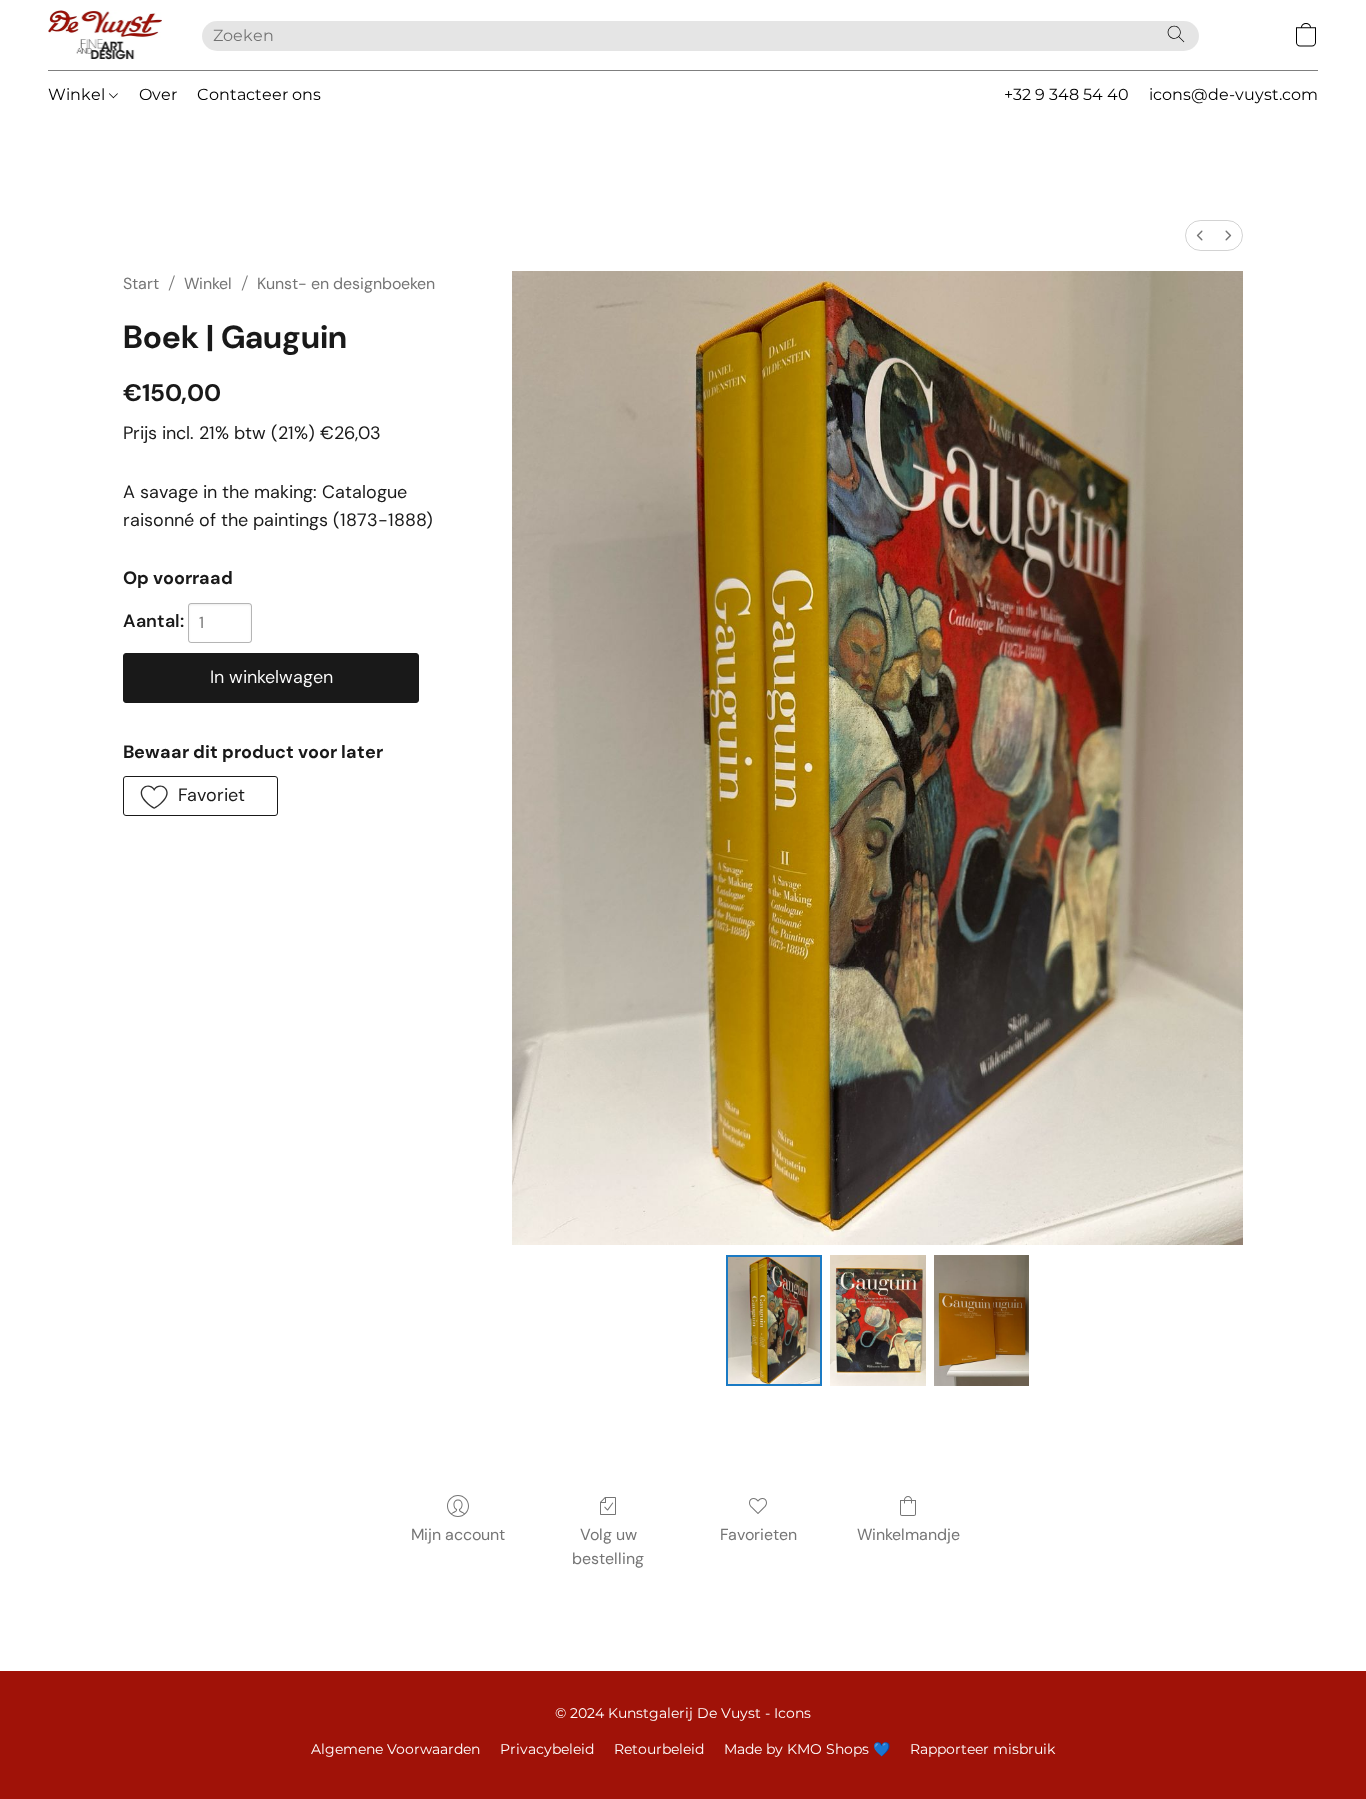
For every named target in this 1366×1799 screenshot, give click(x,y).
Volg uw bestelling (608, 1546)
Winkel (78, 94)
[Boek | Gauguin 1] (878, 1320)
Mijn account (458, 1534)
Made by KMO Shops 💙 (807, 1749)
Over (158, 94)
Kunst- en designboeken (346, 283)
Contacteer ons (259, 94)
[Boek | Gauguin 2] (982, 1320)
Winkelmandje (908, 1534)
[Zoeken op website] (1176, 34)
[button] (105, 35)
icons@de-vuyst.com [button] (1233, 94)
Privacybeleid (547, 1749)
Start (141, 283)
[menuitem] (1200, 235)
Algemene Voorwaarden (395, 1749)
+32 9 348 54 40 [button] (1066, 94)
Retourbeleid (659, 1749)
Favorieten (758, 1534)
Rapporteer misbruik (982, 1749)
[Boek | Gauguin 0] (774, 1320)
